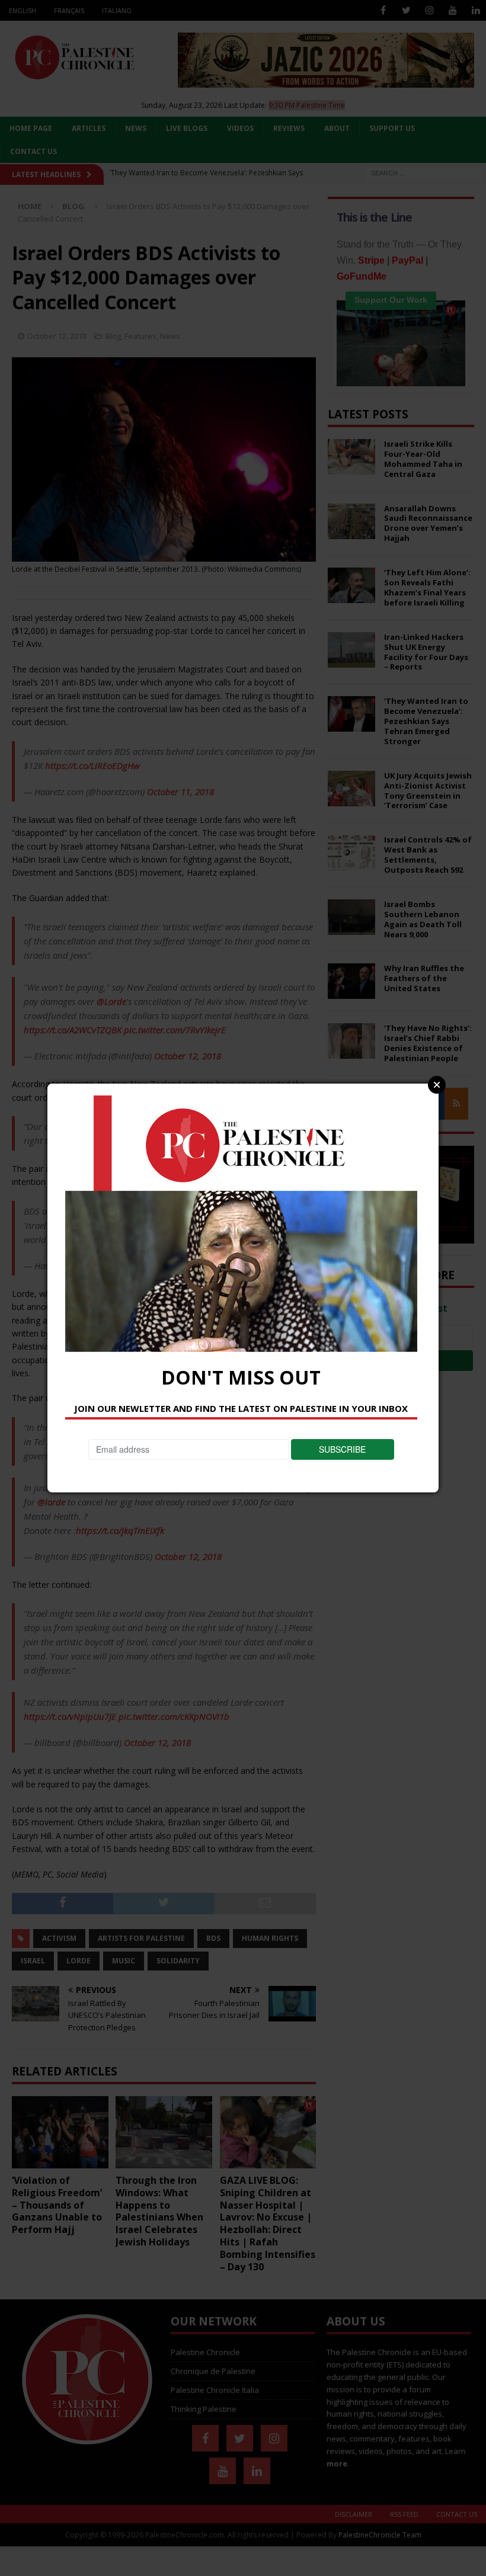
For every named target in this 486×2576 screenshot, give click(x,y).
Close (437, 1085)
